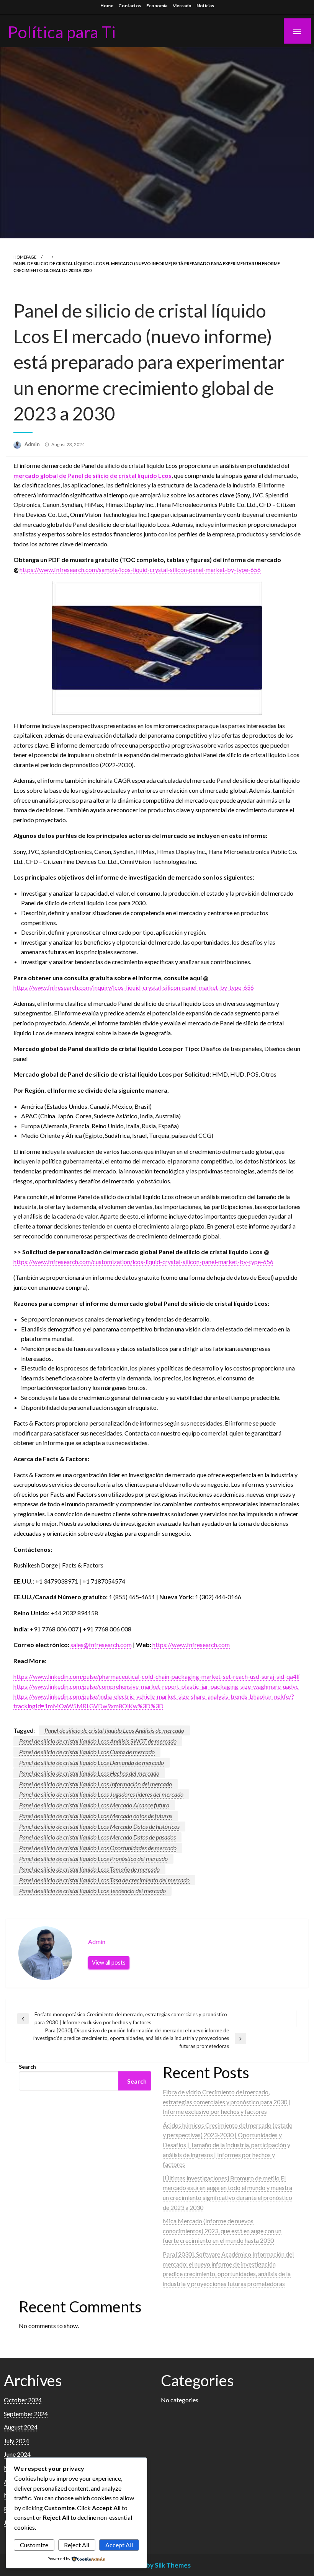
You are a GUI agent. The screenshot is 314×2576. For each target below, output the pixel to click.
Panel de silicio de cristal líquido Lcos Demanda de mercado (92, 1762)
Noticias (205, 6)
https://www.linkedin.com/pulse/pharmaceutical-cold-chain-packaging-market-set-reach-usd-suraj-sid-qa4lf (157, 1676)
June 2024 (17, 2454)
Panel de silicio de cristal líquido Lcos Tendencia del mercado (92, 1891)
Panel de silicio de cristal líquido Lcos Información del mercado (96, 1784)
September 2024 (26, 2414)
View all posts (109, 1963)
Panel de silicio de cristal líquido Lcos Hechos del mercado (89, 1773)
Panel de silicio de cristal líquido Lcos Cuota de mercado (87, 1752)
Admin (33, 444)
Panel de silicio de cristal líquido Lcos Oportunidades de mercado (98, 1848)
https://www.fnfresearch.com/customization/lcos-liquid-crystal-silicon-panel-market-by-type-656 (143, 1262)
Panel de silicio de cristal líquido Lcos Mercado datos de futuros (96, 1816)
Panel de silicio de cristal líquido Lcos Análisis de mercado (114, 1730)
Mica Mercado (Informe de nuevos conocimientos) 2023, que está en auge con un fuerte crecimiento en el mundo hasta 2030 (222, 2231)
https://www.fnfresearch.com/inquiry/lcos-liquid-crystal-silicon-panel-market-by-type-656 (134, 987)
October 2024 (23, 2400)
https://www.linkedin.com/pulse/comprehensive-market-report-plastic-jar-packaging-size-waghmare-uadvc (156, 1686)
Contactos (130, 6)
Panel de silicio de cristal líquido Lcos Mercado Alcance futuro (94, 1805)
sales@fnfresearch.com (101, 1645)
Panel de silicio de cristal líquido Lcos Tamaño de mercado (89, 1869)
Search (27, 2067)
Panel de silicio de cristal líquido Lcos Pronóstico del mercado (93, 1858)
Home (107, 6)
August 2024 (21, 2427)
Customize (34, 2545)
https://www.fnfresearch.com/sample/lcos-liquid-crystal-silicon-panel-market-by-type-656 (140, 569)
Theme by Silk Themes (157, 2565)
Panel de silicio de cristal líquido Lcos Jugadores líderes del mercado (101, 1794)
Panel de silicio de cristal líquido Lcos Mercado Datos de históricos (99, 1826)
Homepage (25, 257)
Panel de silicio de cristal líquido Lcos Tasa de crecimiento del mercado (104, 1880)
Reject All (77, 2545)
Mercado (182, 6)
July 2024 (16, 2441)
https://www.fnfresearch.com (191, 1645)
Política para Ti (62, 32)
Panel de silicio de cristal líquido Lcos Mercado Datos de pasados (97, 1837)
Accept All (119, 2545)
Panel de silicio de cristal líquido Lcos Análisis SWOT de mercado (98, 1741)
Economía (157, 6)
